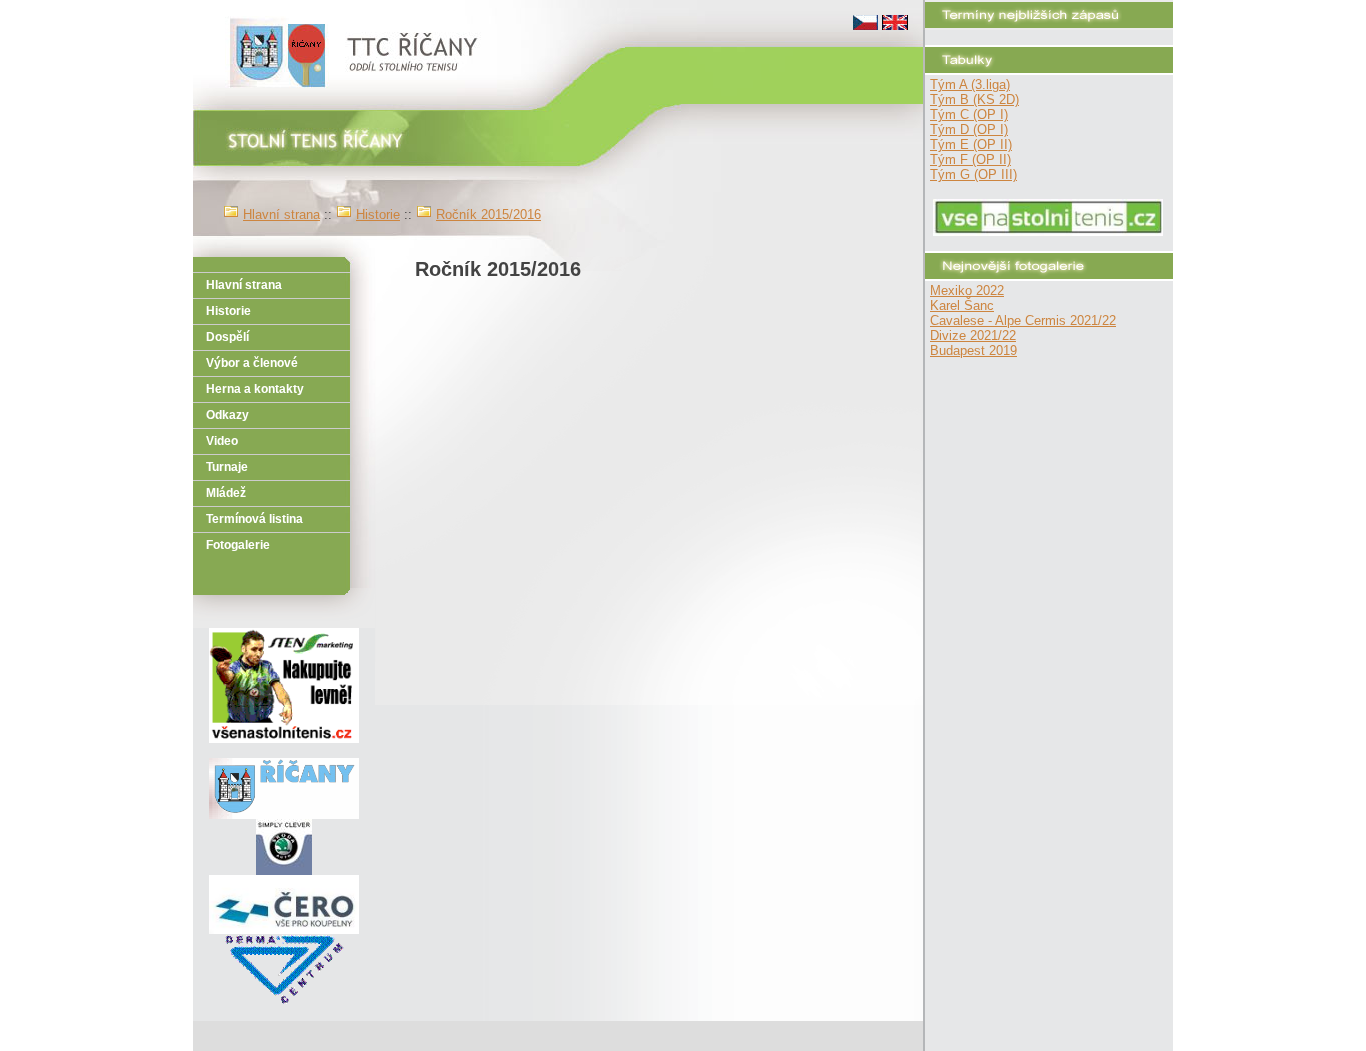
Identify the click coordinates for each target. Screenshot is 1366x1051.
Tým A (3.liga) (970, 84)
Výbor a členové (252, 363)
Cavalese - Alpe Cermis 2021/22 (1023, 320)
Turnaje (227, 467)
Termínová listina (254, 519)
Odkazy (227, 415)
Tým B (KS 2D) (974, 99)
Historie (378, 214)
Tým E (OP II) (971, 144)
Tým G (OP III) (973, 174)
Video (222, 441)
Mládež (226, 493)
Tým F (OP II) (970, 159)
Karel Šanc (962, 305)
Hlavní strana (281, 214)
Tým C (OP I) (969, 114)
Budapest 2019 (973, 350)
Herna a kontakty (255, 389)
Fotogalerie (238, 545)
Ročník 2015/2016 (488, 214)
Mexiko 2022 (967, 290)
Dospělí (227, 337)
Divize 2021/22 (973, 335)
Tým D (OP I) (969, 129)
